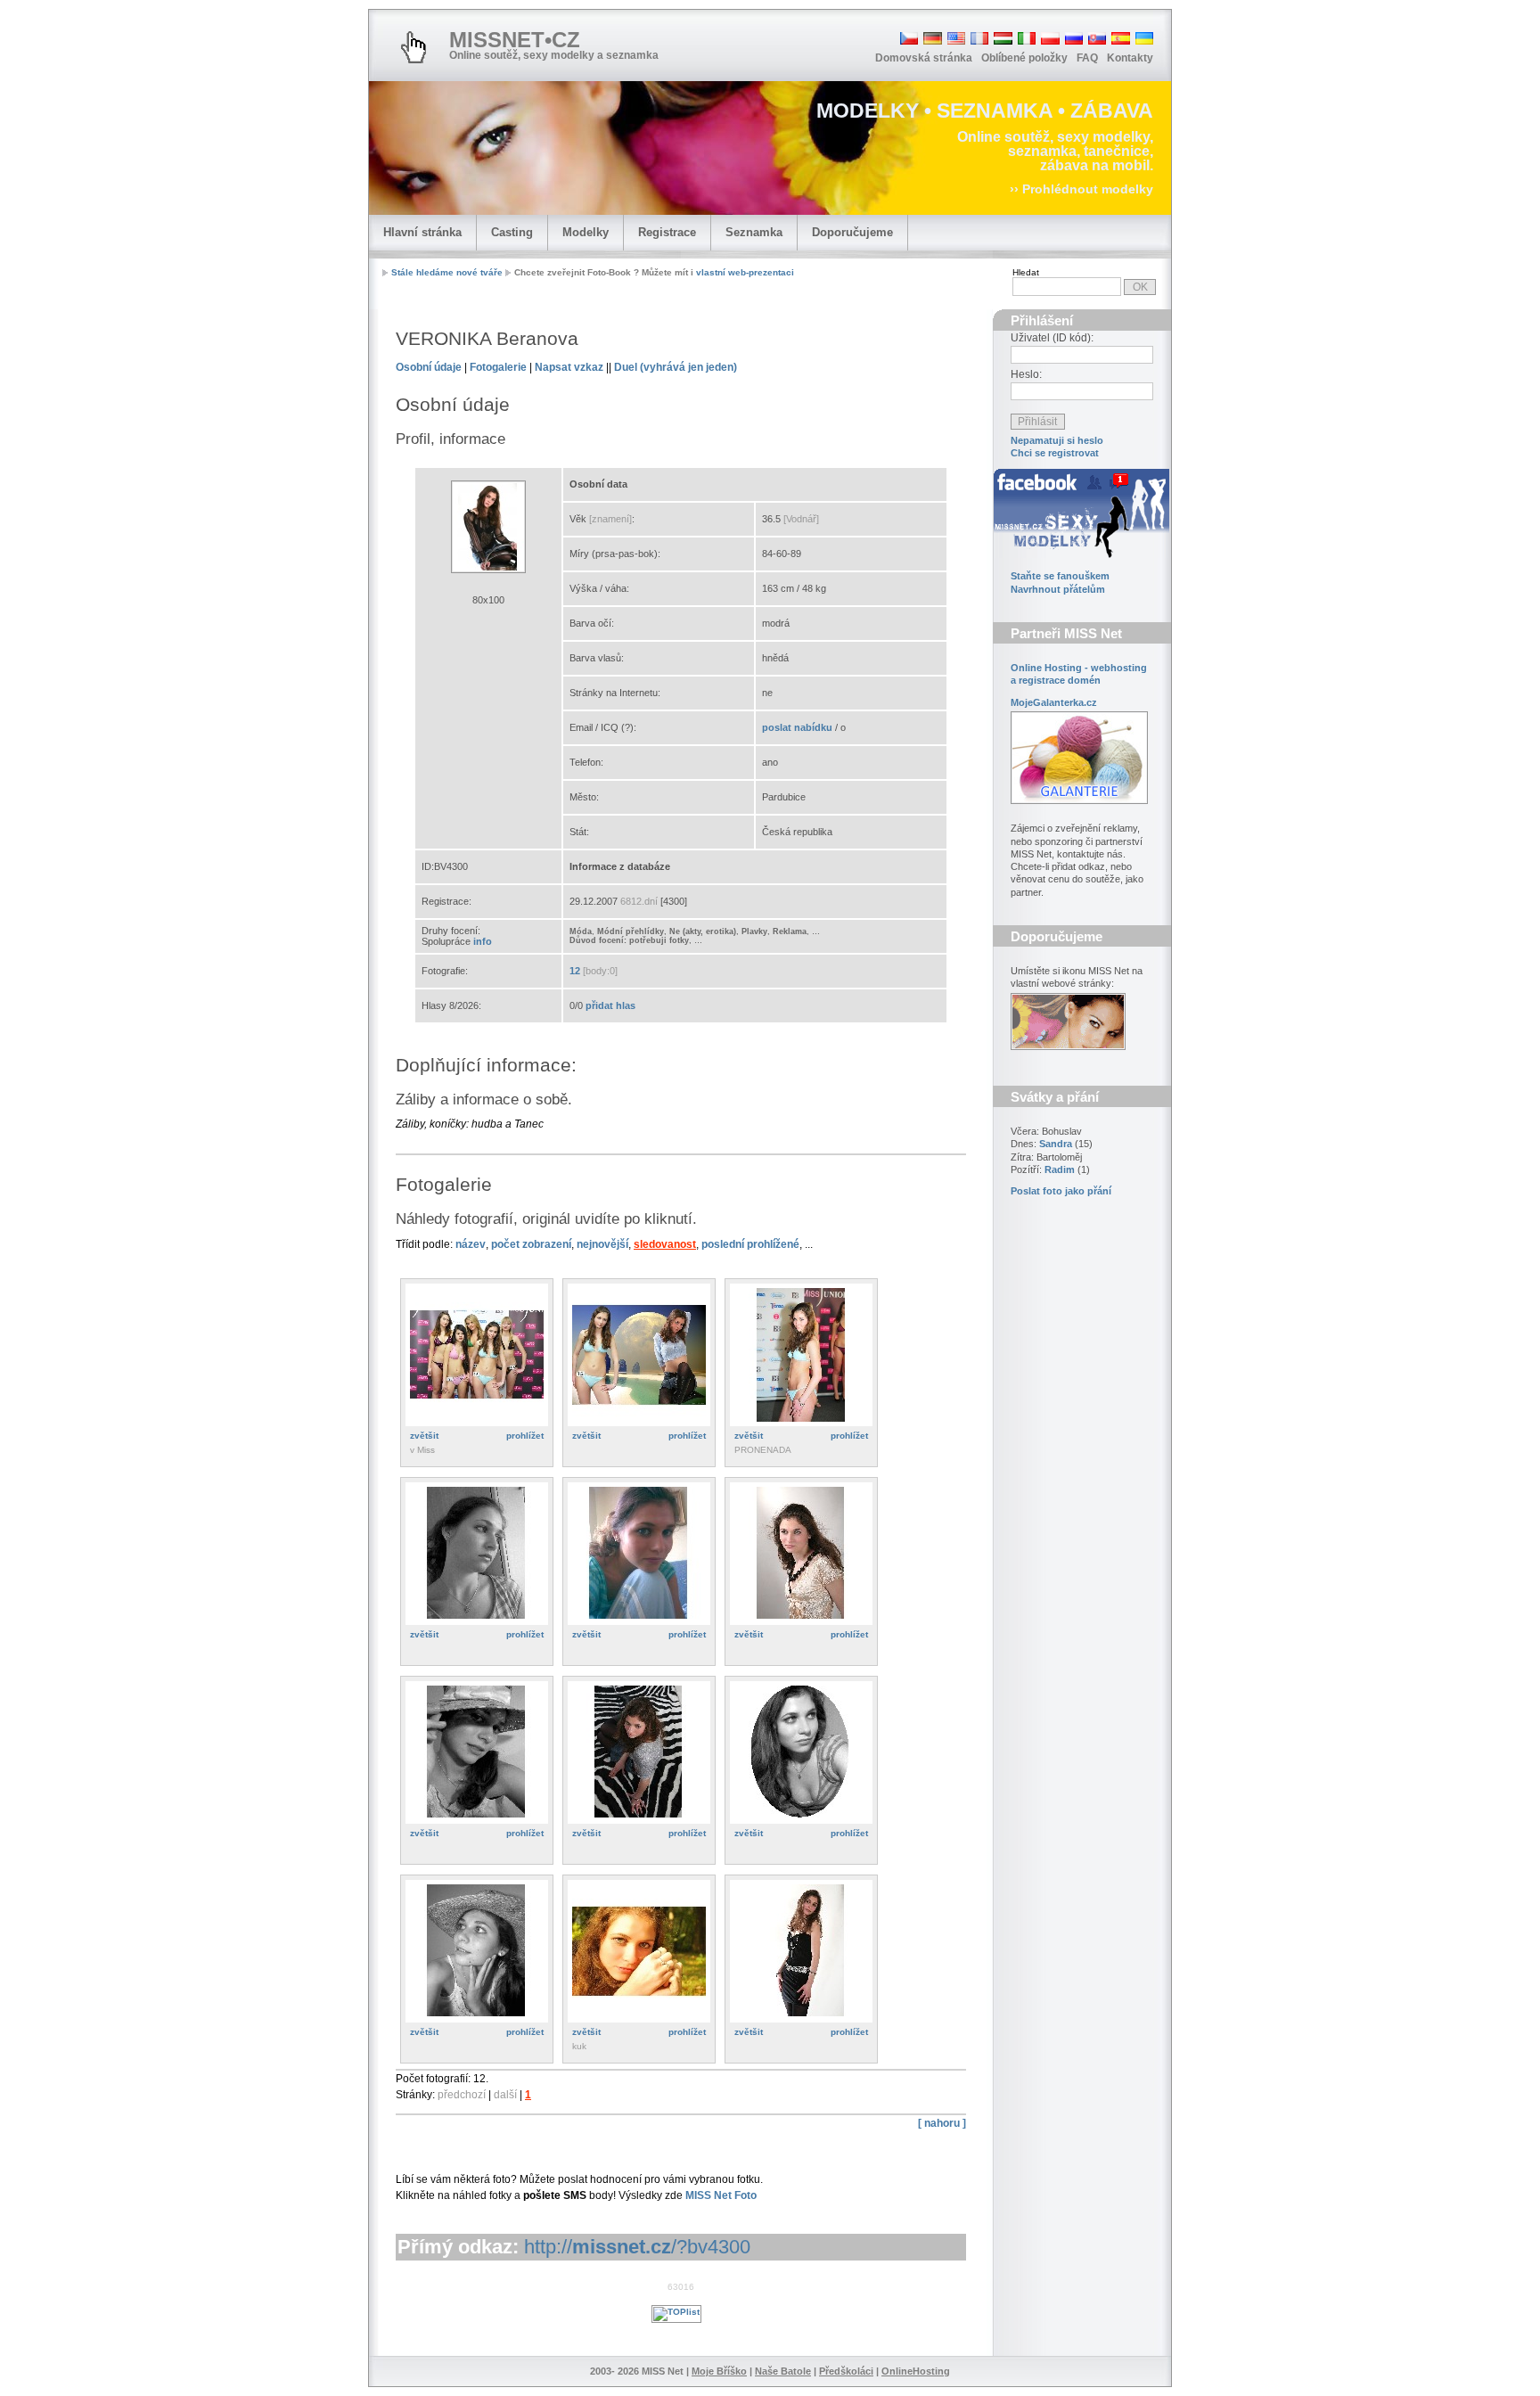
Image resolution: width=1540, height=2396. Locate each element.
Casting (512, 232)
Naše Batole (783, 2371)
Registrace (667, 232)
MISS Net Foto (721, 2195)
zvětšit (424, 1436)
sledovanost (665, 1244)
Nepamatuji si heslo (1057, 440)
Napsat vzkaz (569, 367)
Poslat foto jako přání (1061, 1191)
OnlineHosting (916, 2371)
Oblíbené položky (1024, 58)
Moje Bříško (719, 2371)
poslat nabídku (797, 727)
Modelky (586, 232)
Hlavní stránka (422, 232)
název (471, 1244)
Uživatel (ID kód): (1052, 338)
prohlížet (525, 1436)
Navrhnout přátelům (1058, 589)
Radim (1060, 1169)
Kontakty (1130, 58)
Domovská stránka (924, 58)
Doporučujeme (852, 232)
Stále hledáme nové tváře (447, 272)
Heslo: (1026, 374)
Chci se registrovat (1055, 453)
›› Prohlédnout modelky (1081, 189)
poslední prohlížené (750, 1244)
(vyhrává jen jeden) (676, 367)
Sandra (1056, 1144)
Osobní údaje (429, 367)
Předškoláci (846, 2371)
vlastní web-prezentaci (745, 272)
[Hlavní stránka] (414, 47)
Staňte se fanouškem (1060, 576)
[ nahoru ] (942, 2123)
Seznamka (754, 232)
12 (575, 971)
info (483, 941)
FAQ (1087, 58)
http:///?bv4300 (637, 2247)
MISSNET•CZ (515, 40)
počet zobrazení (531, 1244)
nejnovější (602, 1244)
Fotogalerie (498, 367)
